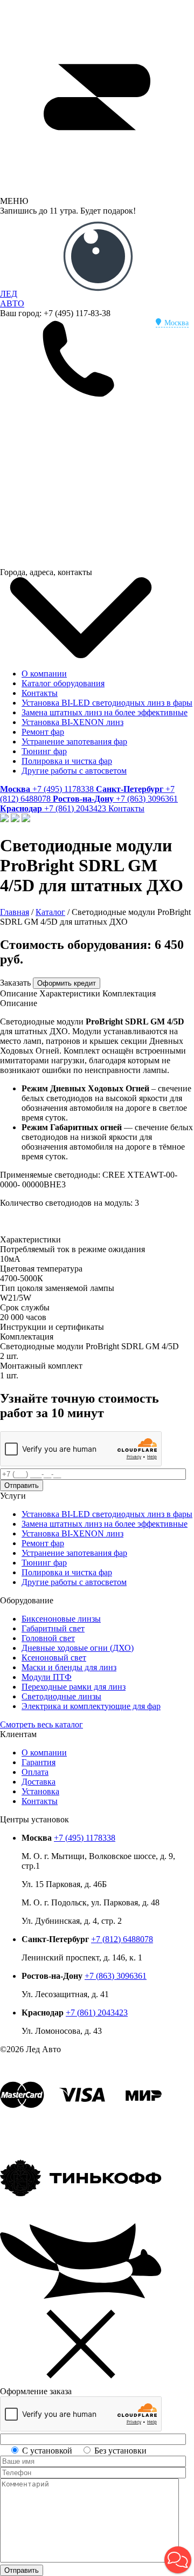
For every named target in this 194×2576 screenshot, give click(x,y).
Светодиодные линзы (61, 1696)
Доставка (39, 1782)
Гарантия (39, 1762)
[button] (178, 2560)
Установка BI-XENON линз (72, 722)
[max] (81, 562)
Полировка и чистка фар (67, 761)
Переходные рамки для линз (74, 1687)
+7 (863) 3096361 (116, 1976)
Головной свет (48, 1638)
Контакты (40, 693)
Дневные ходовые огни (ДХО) (78, 1648)
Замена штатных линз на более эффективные (105, 712)
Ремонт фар (43, 732)
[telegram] (81, 479)
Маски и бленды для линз (69, 1667)
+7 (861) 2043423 (97, 2013)
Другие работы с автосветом (74, 771)
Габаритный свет (53, 1628)
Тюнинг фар (44, 751)
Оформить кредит (67, 983)
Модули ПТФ (47, 1677)
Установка (40, 1791)
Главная (15, 912)
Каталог (50, 912)
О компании (44, 674)
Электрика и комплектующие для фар (91, 1706)
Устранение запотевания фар (74, 742)
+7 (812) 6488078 (122, 1939)
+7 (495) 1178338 (85, 1838)
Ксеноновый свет (54, 1658)
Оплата (35, 1772)
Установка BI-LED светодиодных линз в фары (107, 703)
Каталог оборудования (63, 683)
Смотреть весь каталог (41, 1724)
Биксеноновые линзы (61, 1619)
